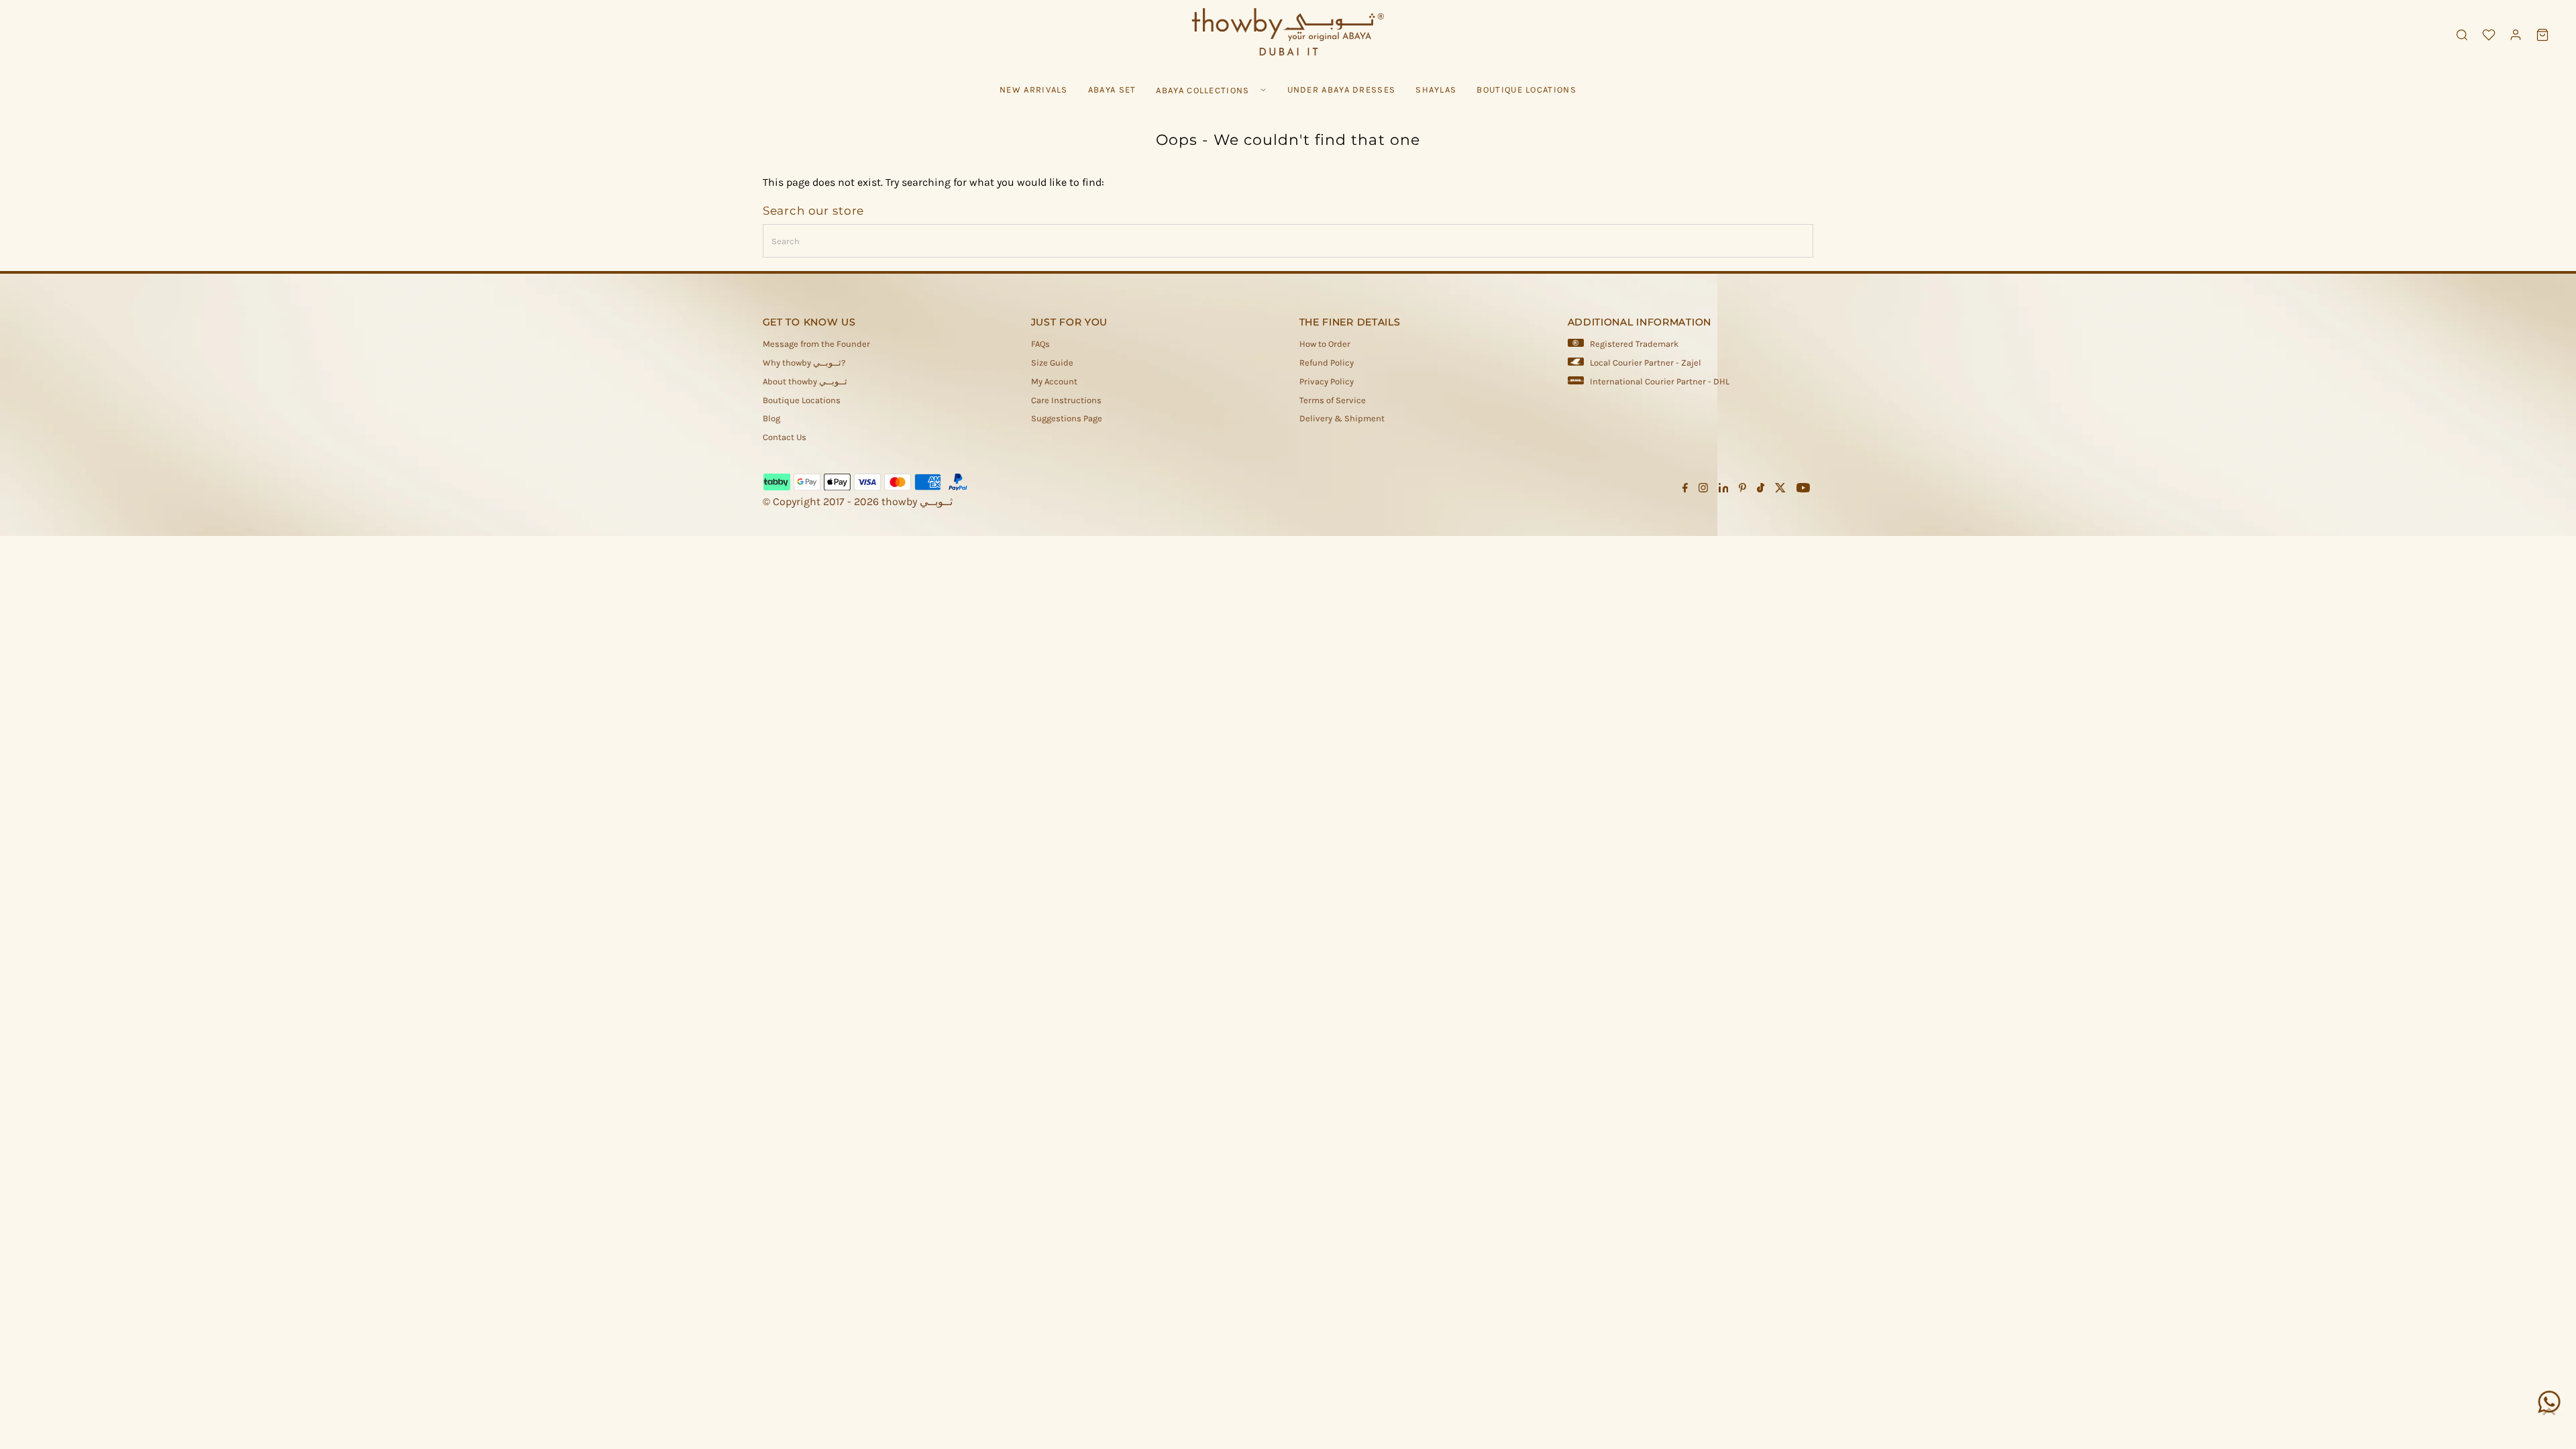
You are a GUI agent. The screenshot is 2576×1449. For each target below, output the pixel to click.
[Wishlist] (2489, 35)
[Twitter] (1780, 490)
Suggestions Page (1067, 418)
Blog (771, 418)
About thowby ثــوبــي (805, 381)
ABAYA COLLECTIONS (1202, 90)
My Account (1054, 381)
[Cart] (2542, 35)
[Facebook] (1685, 490)
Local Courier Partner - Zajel (1646, 363)
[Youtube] (1803, 490)
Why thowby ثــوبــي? (804, 363)
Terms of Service (1333, 400)
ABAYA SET (1112, 90)
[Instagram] (1703, 490)
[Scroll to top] (2549, 1412)
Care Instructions (1066, 400)
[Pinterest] (1742, 490)
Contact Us (785, 437)
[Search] (2462, 35)
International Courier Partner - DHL (1660, 381)
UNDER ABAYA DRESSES (1342, 90)
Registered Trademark (1634, 344)
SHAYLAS (1436, 90)
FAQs (1040, 344)
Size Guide (1052, 363)
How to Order (1325, 344)
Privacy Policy (1327, 381)
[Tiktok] (1761, 490)
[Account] (2516, 35)
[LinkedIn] (1724, 490)
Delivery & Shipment (1342, 418)
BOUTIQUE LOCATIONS (1526, 90)
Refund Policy (1327, 363)
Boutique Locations (802, 400)
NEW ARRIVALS (1034, 90)
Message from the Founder (816, 344)
